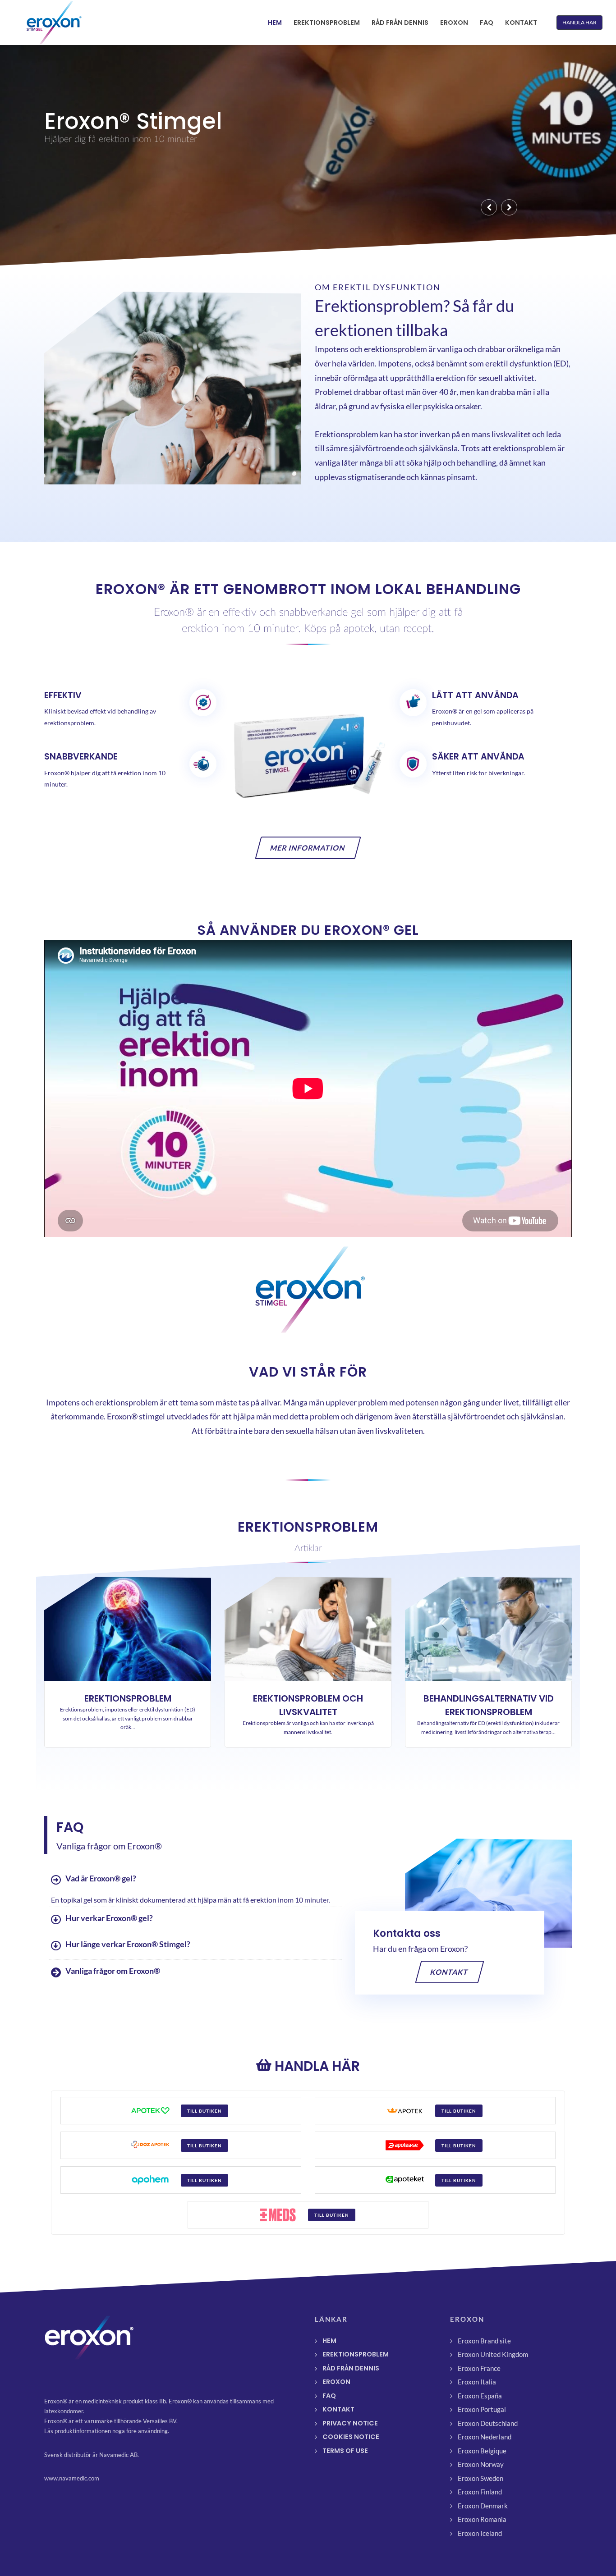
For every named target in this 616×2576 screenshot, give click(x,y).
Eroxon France (479, 2368)
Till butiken (205, 2111)
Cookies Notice (351, 2437)
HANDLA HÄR (579, 22)
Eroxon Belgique (482, 2451)
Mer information (308, 848)
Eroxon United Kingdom (493, 2354)
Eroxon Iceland (480, 2533)
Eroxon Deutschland (488, 2423)
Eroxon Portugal (482, 2409)
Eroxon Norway (481, 2464)
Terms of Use (345, 2451)
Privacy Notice (350, 2423)
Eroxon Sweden (480, 2478)
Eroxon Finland (480, 2492)
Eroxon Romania (482, 2519)
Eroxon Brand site (484, 2341)
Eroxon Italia (477, 2382)
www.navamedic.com (72, 2478)
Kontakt (450, 1972)
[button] (489, 207)
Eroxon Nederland (485, 2437)
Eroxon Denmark (483, 2506)
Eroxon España (480, 2396)
